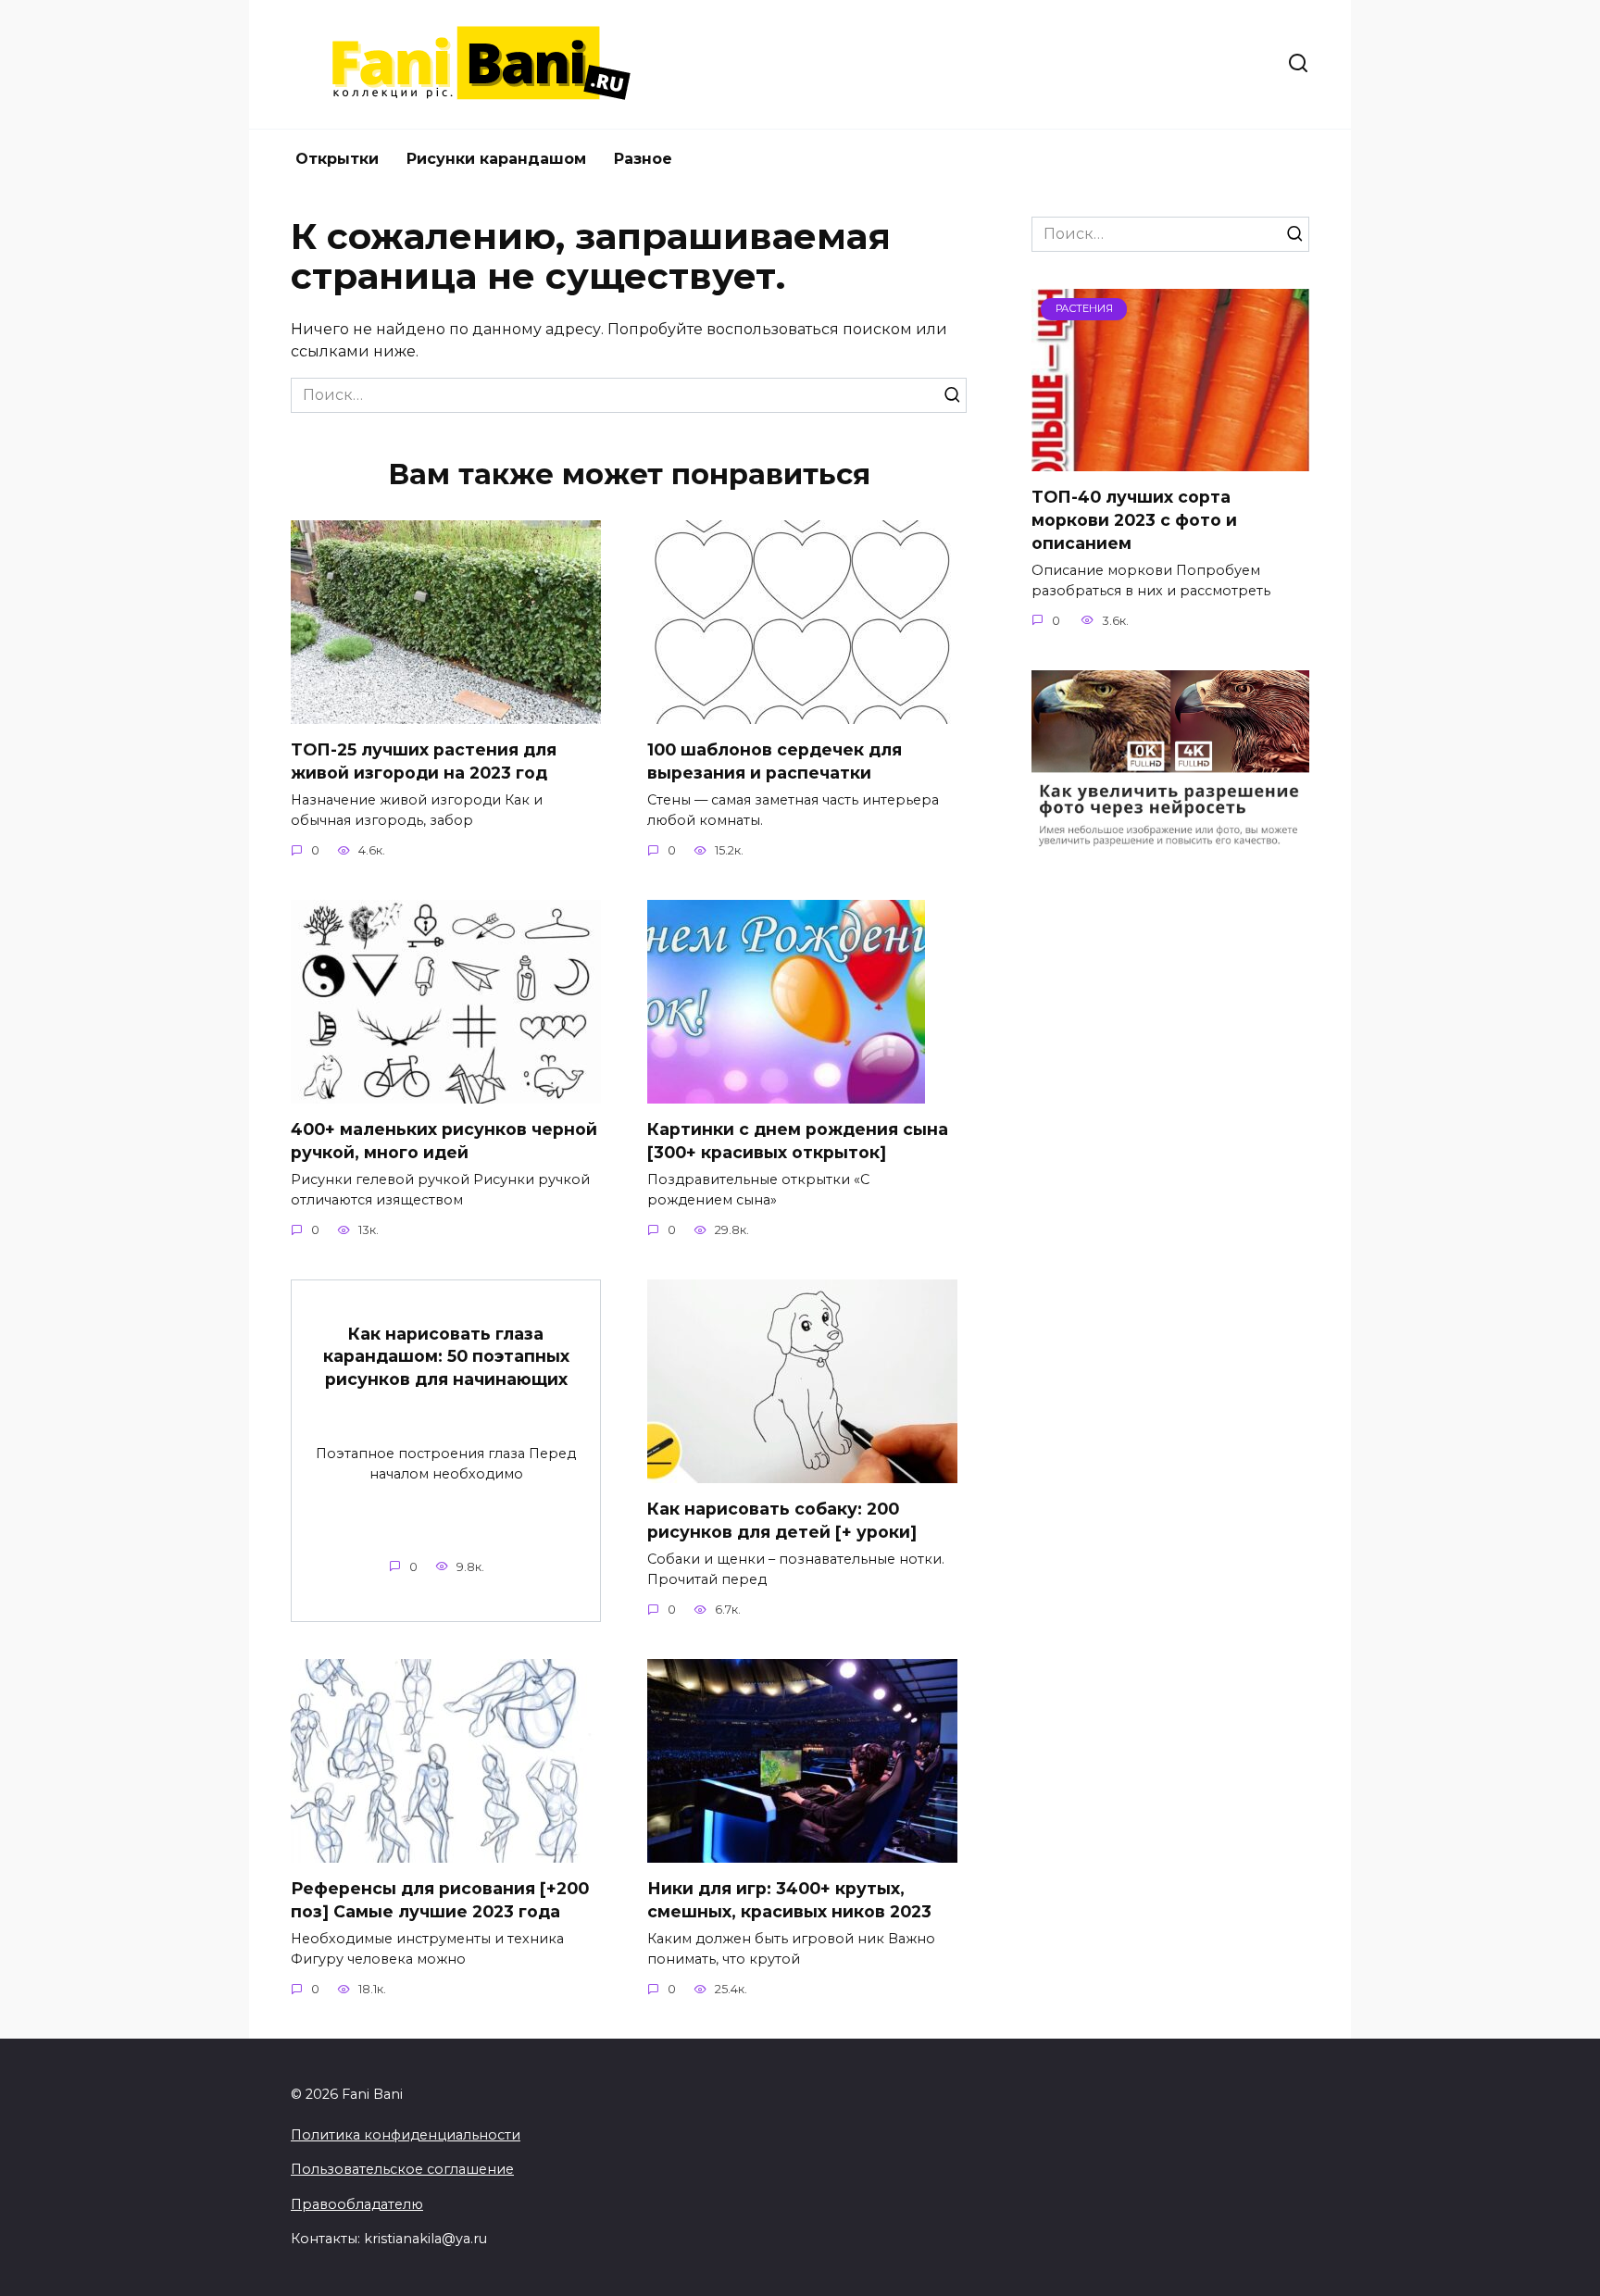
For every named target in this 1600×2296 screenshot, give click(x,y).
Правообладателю (357, 2204)
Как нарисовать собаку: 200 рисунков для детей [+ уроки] (782, 1520)
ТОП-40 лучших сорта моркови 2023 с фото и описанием (1134, 519)
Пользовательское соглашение (402, 2169)
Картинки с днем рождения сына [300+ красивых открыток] (798, 1141)
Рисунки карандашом (496, 159)
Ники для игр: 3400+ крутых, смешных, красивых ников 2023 (789, 1900)
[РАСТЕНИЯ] (1170, 460)
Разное (643, 159)
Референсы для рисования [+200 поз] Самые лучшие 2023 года (440, 1900)
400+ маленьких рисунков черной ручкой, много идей (444, 1141)
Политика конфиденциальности (406, 2135)
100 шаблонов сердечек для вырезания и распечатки (775, 761)
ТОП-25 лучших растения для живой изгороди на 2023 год (424, 761)
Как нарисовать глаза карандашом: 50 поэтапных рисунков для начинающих (446, 1355)
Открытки (337, 159)
